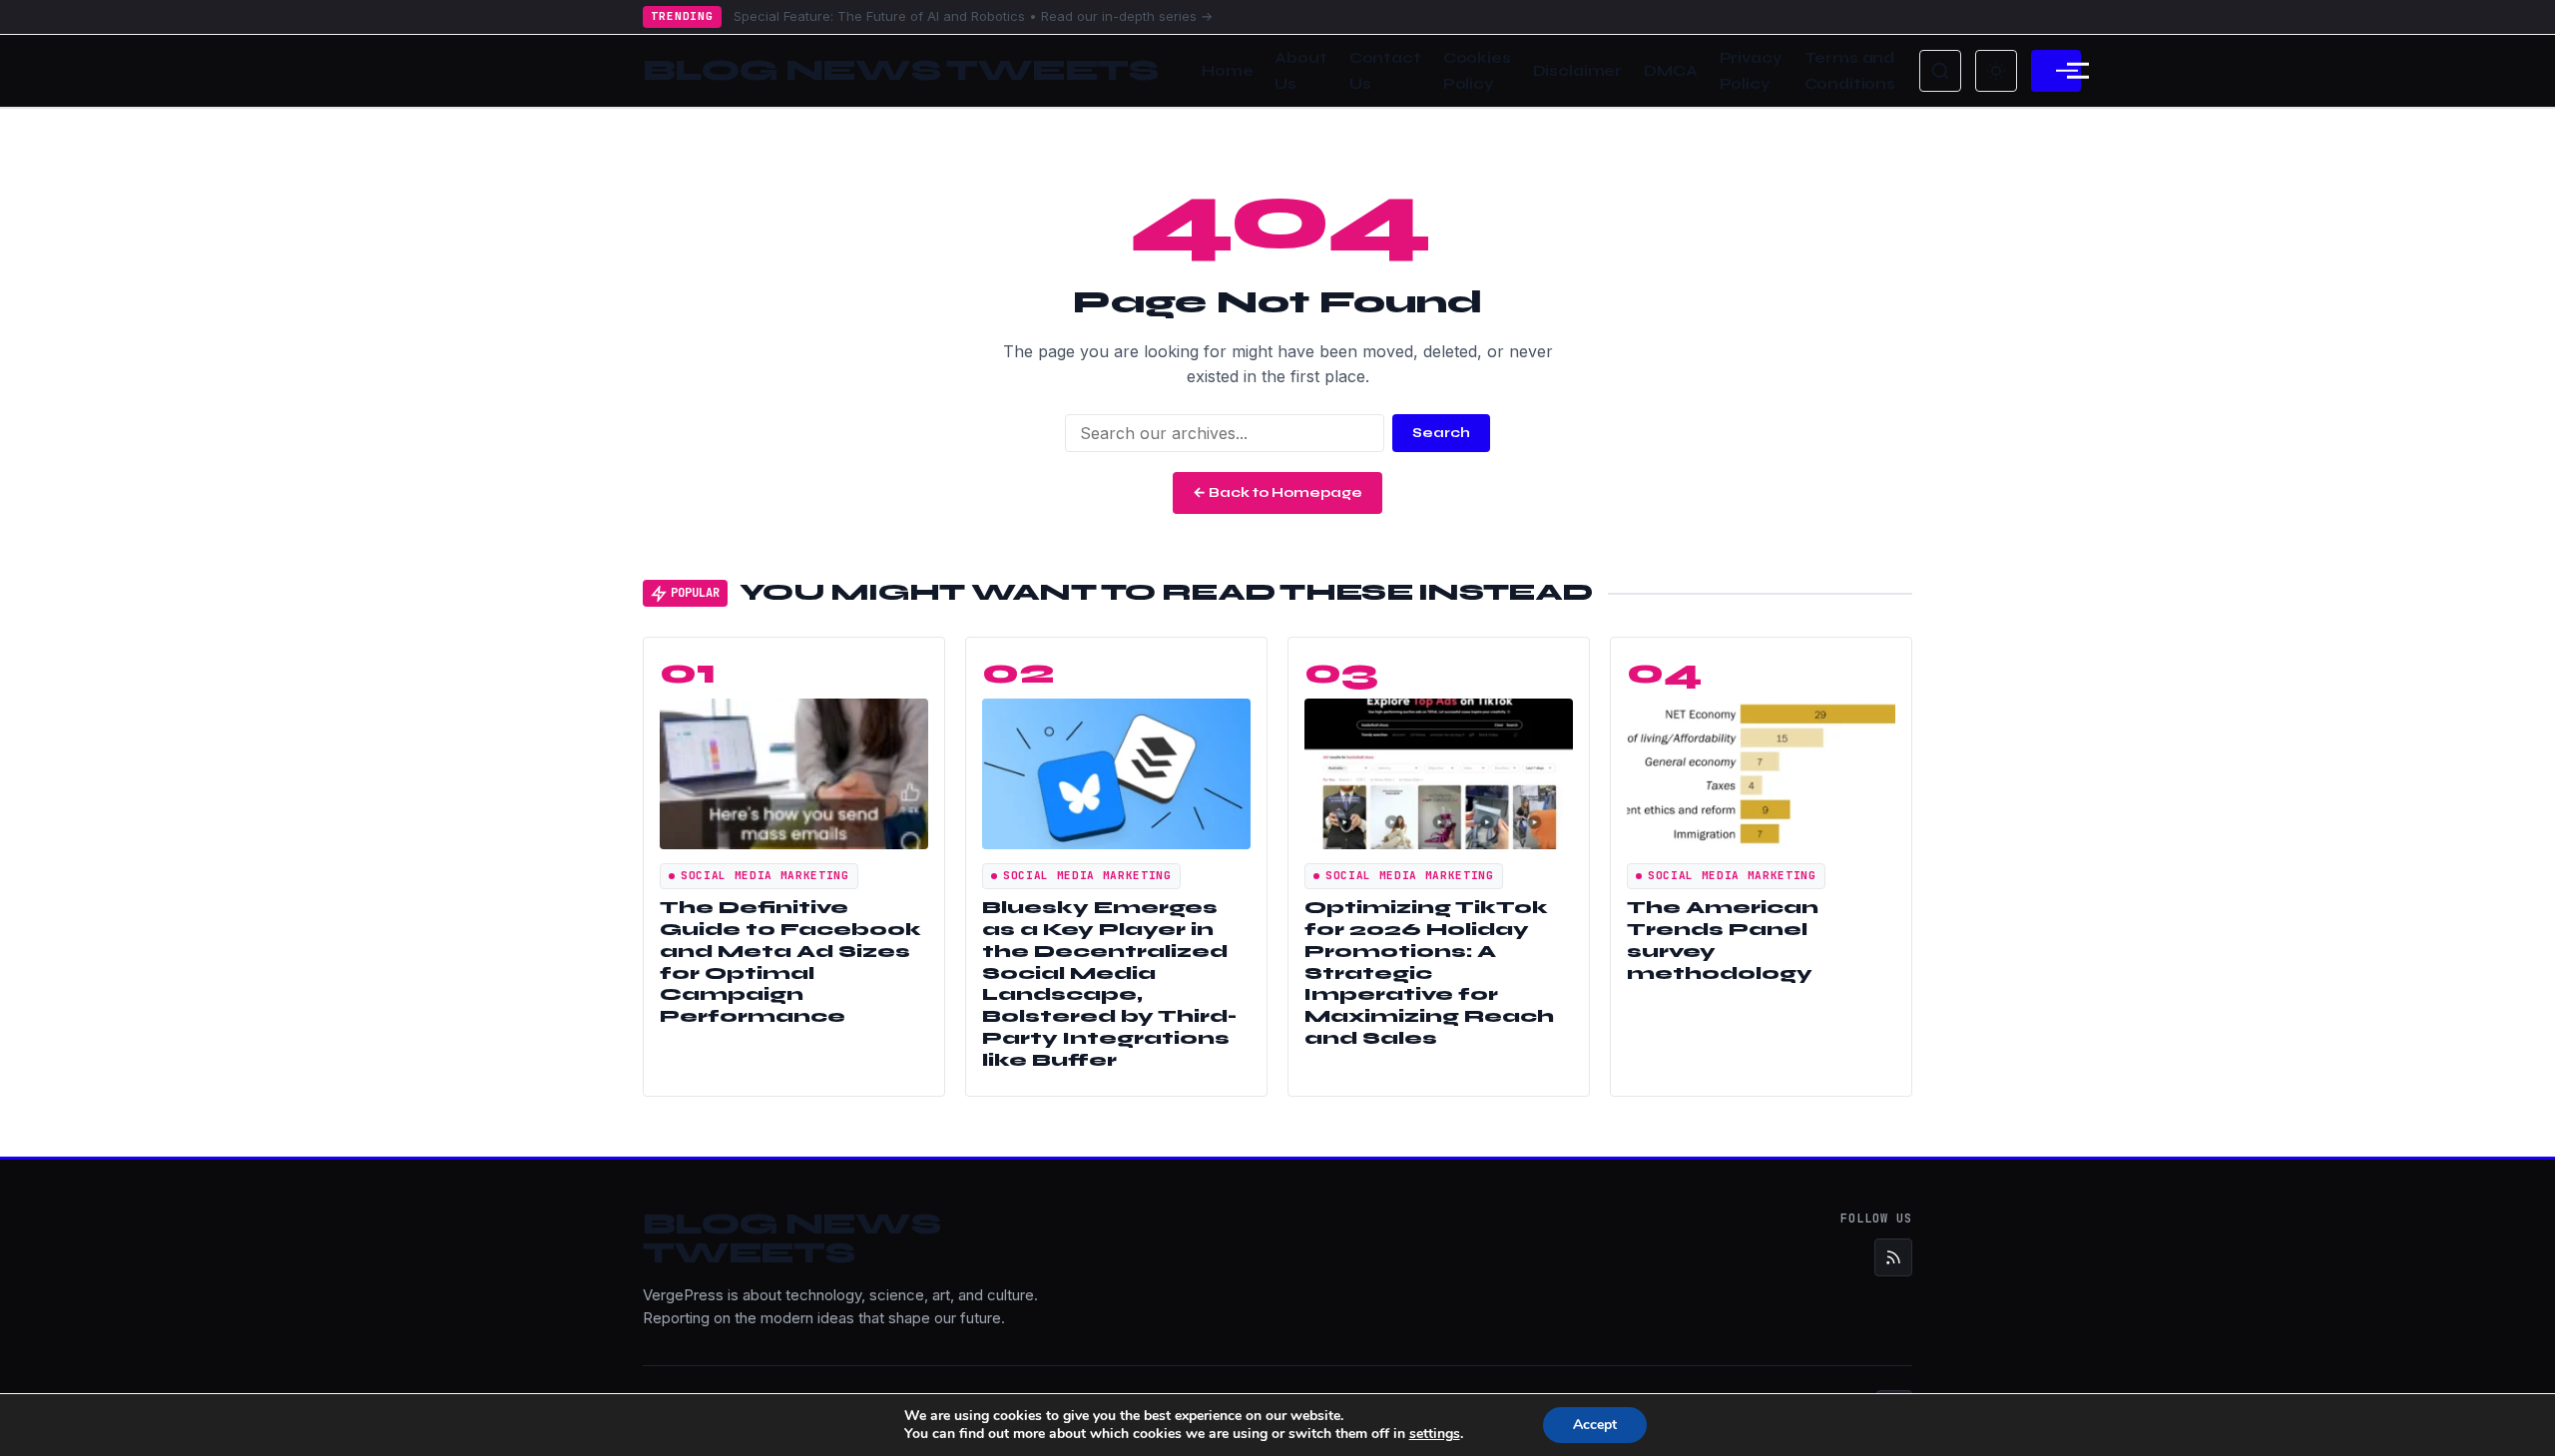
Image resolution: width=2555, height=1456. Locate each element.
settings (1435, 1434)
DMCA (1670, 71)
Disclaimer (1578, 71)
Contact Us (1385, 71)
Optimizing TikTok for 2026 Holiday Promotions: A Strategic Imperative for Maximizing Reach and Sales (1429, 973)
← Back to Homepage (1277, 492)
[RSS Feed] (1893, 1257)
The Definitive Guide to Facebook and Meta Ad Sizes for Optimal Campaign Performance (790, 962)
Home (1227, 71)
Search (1441, 433)
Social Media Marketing (765, 875)
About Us (1300, 71)
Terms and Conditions (1850, 71)
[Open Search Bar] (1940, 71)
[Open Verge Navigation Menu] (2056, 71)
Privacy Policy (1751, 71)
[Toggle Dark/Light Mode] (1996, 71)
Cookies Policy (1477, 71)
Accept (1595, 1425)
